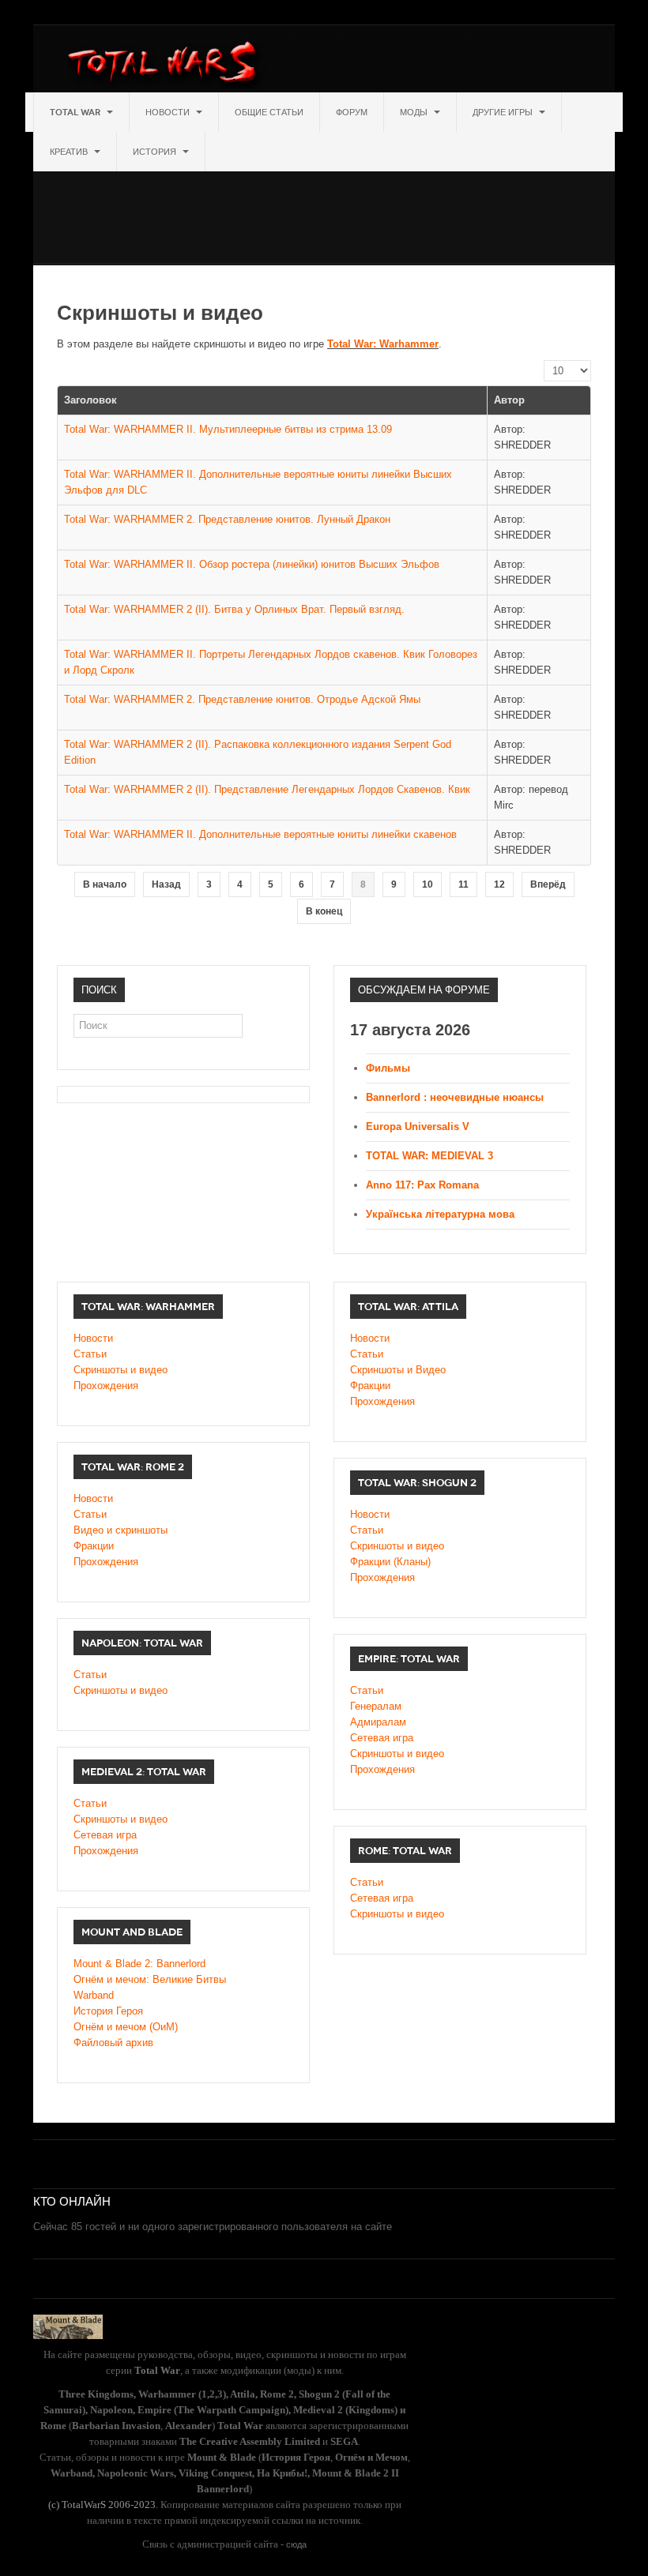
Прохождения (106, 1386)
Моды (415, 112)
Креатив (70, 152)
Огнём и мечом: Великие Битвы (150, 1979)
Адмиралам (378, 1722)
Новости (169, 112)
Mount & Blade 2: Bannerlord (139, 1964)
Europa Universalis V (418, 1127)
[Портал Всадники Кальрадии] (68, 2326)
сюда (296, 2544)
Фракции (370, 1386)
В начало (105, 884)
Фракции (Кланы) (390, 1562)
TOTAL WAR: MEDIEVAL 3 (429, 1156)
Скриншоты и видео (121, 1370)
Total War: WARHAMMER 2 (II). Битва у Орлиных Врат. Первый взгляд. (234, 609)
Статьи (90, 1354)
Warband (94, 1995)
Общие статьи (269, 112)
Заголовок (90, 400)
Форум (352, 112)
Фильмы (388, 1068)
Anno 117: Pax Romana (422, 1185)
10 (428, 884)
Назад (166, 884)
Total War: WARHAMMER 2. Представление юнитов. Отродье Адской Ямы (242, 699)
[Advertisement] (321, 207)
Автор (509, 400)
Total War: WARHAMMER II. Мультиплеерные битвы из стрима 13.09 (228, 429)
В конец (324, 911)
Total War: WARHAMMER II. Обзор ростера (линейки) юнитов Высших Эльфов (252, 564)
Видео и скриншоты (121, 1530)
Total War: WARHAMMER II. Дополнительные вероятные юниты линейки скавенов (260, 834)
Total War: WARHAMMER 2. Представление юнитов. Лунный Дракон (227, 519)
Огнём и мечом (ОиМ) (126, 2027)
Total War (76, 112)
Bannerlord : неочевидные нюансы (455, 1097)
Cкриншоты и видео (397, 1546)
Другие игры (504, 112)
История (156, 152)
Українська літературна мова (440, 1214)
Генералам (376, 1706)
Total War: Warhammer (383, 344)
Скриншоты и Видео (398, 1370)
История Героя (108, 2011)
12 (499, 884)
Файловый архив (113, 2043)
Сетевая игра (382, 1738)
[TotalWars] (166, 65)
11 (463, 884)
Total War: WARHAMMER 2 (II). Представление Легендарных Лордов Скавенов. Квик (267, 789)
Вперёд (548, 884)
